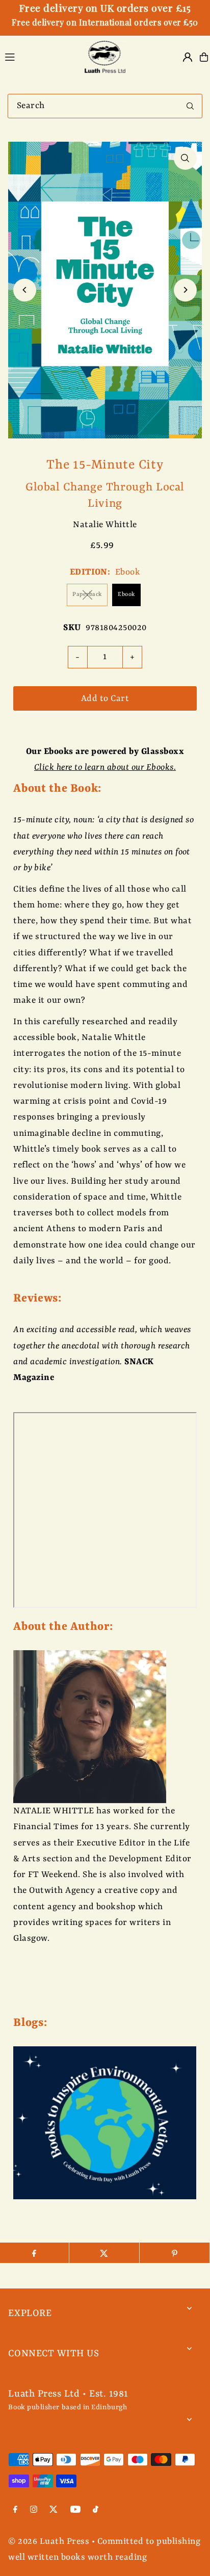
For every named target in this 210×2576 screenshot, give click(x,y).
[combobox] (105, 106)
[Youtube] (75, 2511)
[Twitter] (54, 2511)
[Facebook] (15, 2511)
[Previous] (25, 290)
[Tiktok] (96, 2511)
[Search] (190, 106)
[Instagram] (34, 2511)
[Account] (188, 57)
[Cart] (204, 57)
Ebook (126, 595)
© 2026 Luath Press (49, 2542)
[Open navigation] (38, 57)
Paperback (87, 595)
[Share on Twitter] (104, 2253)
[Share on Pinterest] (175, 2253)
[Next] (185, 290)
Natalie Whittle (105, 525)
